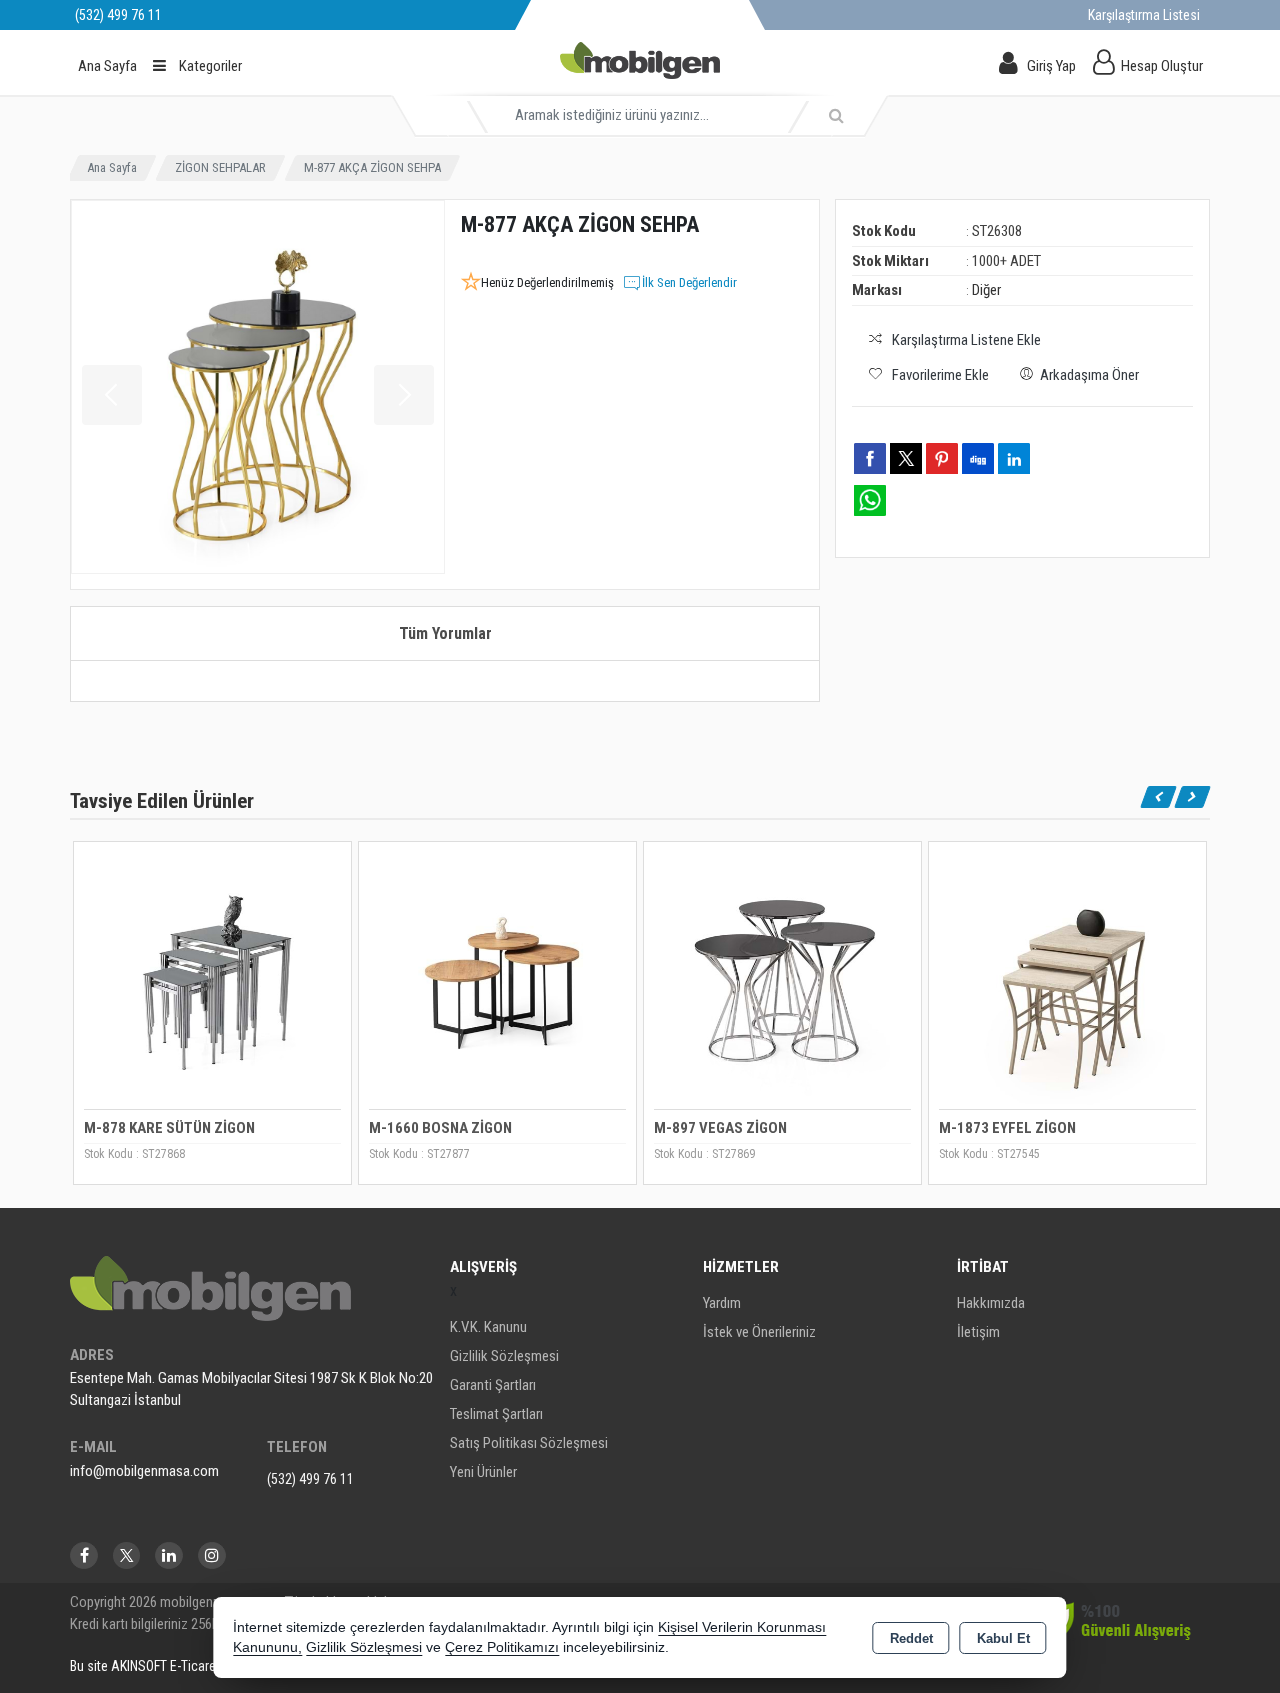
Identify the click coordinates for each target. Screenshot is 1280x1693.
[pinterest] (942, 458)
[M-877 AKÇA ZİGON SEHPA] (258, 387)
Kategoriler (209, 66)
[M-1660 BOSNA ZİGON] (497, 978)
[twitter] (906, 458)
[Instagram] (212, 1555)
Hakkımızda (991, 1303)
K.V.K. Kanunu (488, 1327)
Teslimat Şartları (496, 1414)
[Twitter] (126, 1555)
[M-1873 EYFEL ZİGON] (1067, 978)
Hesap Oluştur (1162, 66)
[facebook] (870, 458)
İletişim (978, 1332)
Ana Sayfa (107, 66)
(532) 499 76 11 (310, 1479)
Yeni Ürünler (483, 1472)
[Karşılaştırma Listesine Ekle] (100, 913)
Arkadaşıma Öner (1089, 375)
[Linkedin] (169, 1555)
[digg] (978, 458)
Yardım (722, 1303)
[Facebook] (84, 1555)
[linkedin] (1014, 458)
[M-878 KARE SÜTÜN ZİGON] (212, 978)
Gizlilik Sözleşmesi (504, 1356)
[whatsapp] (870, 500)
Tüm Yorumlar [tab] (445, 633)
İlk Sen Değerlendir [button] (689, 282)
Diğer (986, 290)
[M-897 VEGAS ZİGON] (782, 978)
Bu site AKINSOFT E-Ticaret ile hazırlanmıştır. (193, 1666)
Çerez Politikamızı (502, 1647)
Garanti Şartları (493, 1385)
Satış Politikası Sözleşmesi (529, 1443)
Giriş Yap (1051, 66)
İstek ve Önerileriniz (759, 1332)
